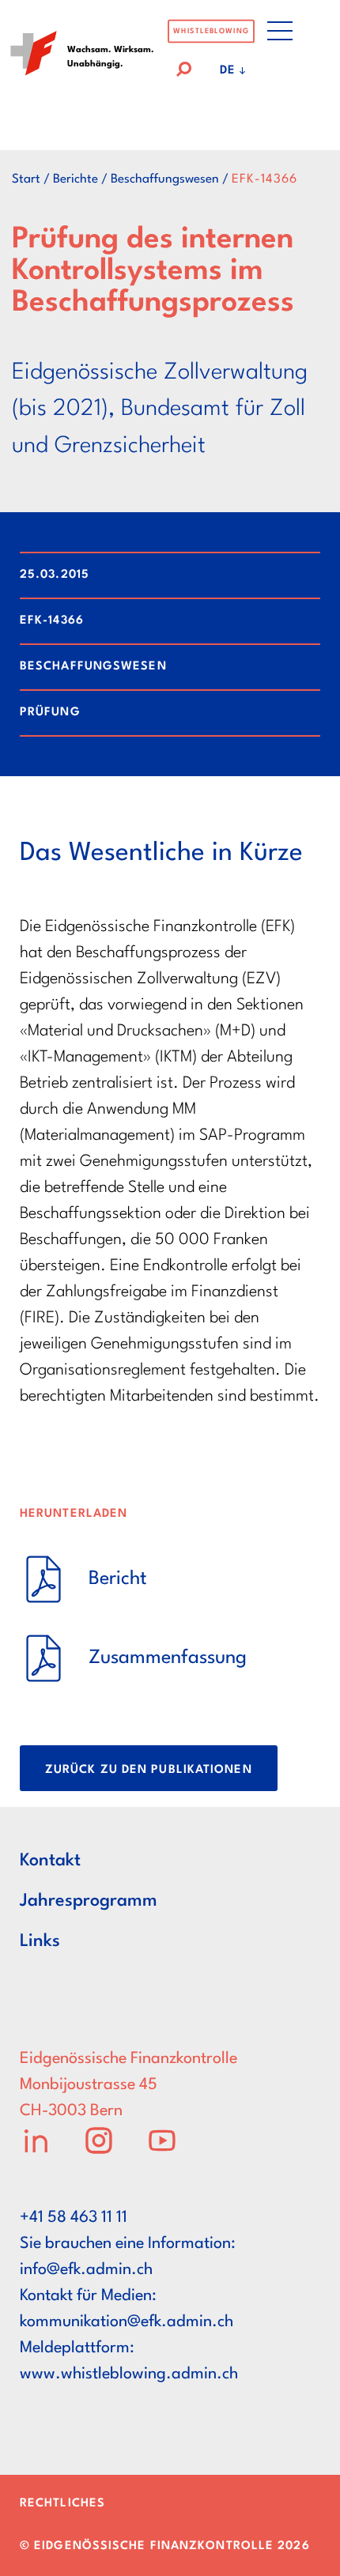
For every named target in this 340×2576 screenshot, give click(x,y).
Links (40, 1941)
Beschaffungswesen (165, 179)
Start (26, 179)
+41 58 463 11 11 (74, 2218)
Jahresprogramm (89, 1901)
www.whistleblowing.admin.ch (129, 2374)
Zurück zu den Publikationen (149, 1770)
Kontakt (50, 1861)
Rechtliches (62, 2504)
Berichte (76, 179)
